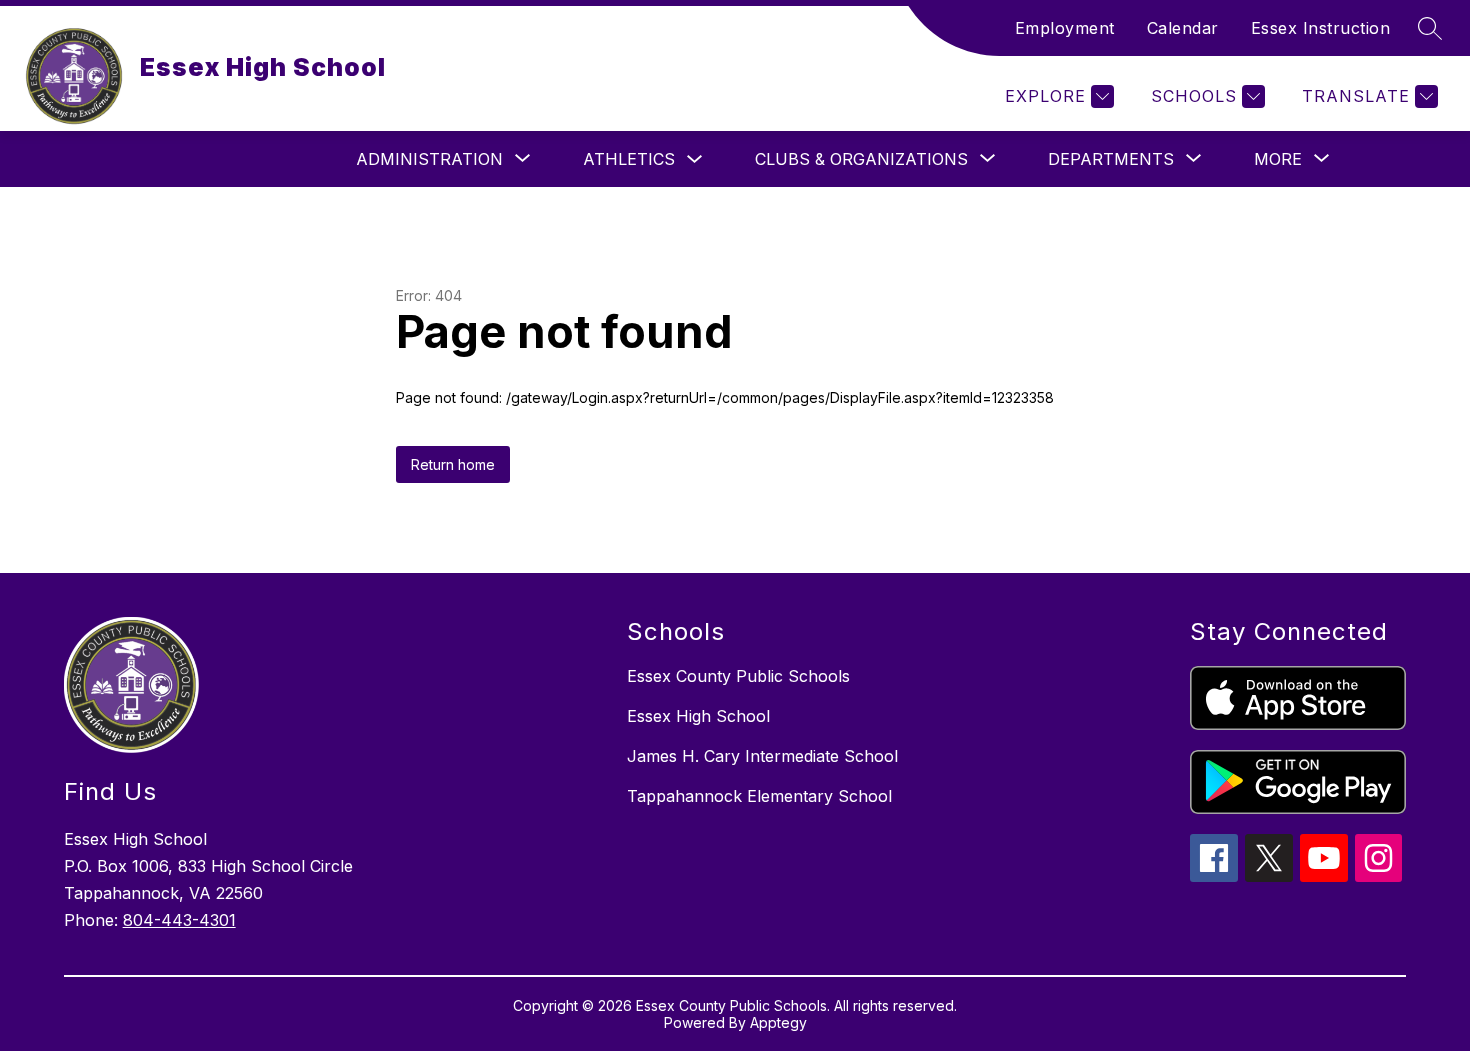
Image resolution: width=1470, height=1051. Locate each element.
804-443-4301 (179, 920)
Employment (1065, 28)
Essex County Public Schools (738, 676)
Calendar (1183, 28)
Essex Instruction (1321, 28)
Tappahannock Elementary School (759, 796)
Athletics (629, 159)
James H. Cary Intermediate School (762, 756)
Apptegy (778, 1022)
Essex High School (698, 716)
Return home (453, 464)
